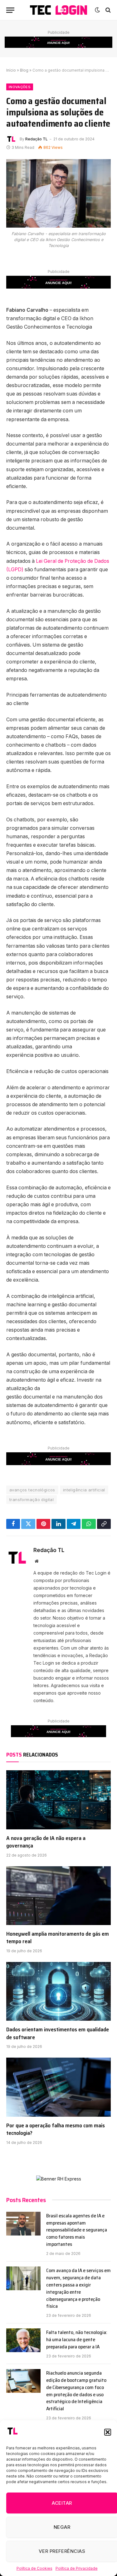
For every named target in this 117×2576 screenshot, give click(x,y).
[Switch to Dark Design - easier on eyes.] (97, 10)
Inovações (20, 87)
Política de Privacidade (77, 2568)
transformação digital (32, 1500)
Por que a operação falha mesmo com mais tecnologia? (56, 2129)
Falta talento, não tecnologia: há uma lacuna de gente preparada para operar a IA (77, 2339)
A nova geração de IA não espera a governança (46, 1842)
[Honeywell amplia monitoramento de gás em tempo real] (58, 1896)
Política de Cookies (34, 2568)
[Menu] (10, 10)
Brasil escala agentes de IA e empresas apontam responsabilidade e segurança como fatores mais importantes (77, 2230)
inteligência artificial (84, 1490)
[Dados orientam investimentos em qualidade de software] (58, 1991)
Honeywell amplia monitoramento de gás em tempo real (58, 1938)
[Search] (107, 10)
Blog (24, 70)
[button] (108, 2432)
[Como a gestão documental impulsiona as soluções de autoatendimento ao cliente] (58, 193)
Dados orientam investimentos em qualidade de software (58, 2033)
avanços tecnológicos (32, 1490)
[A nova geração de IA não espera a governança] (58, 1800)
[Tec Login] (58, 10)
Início (11, 70)
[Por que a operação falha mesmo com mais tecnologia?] (58, 2087)
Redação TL (37, 139)
